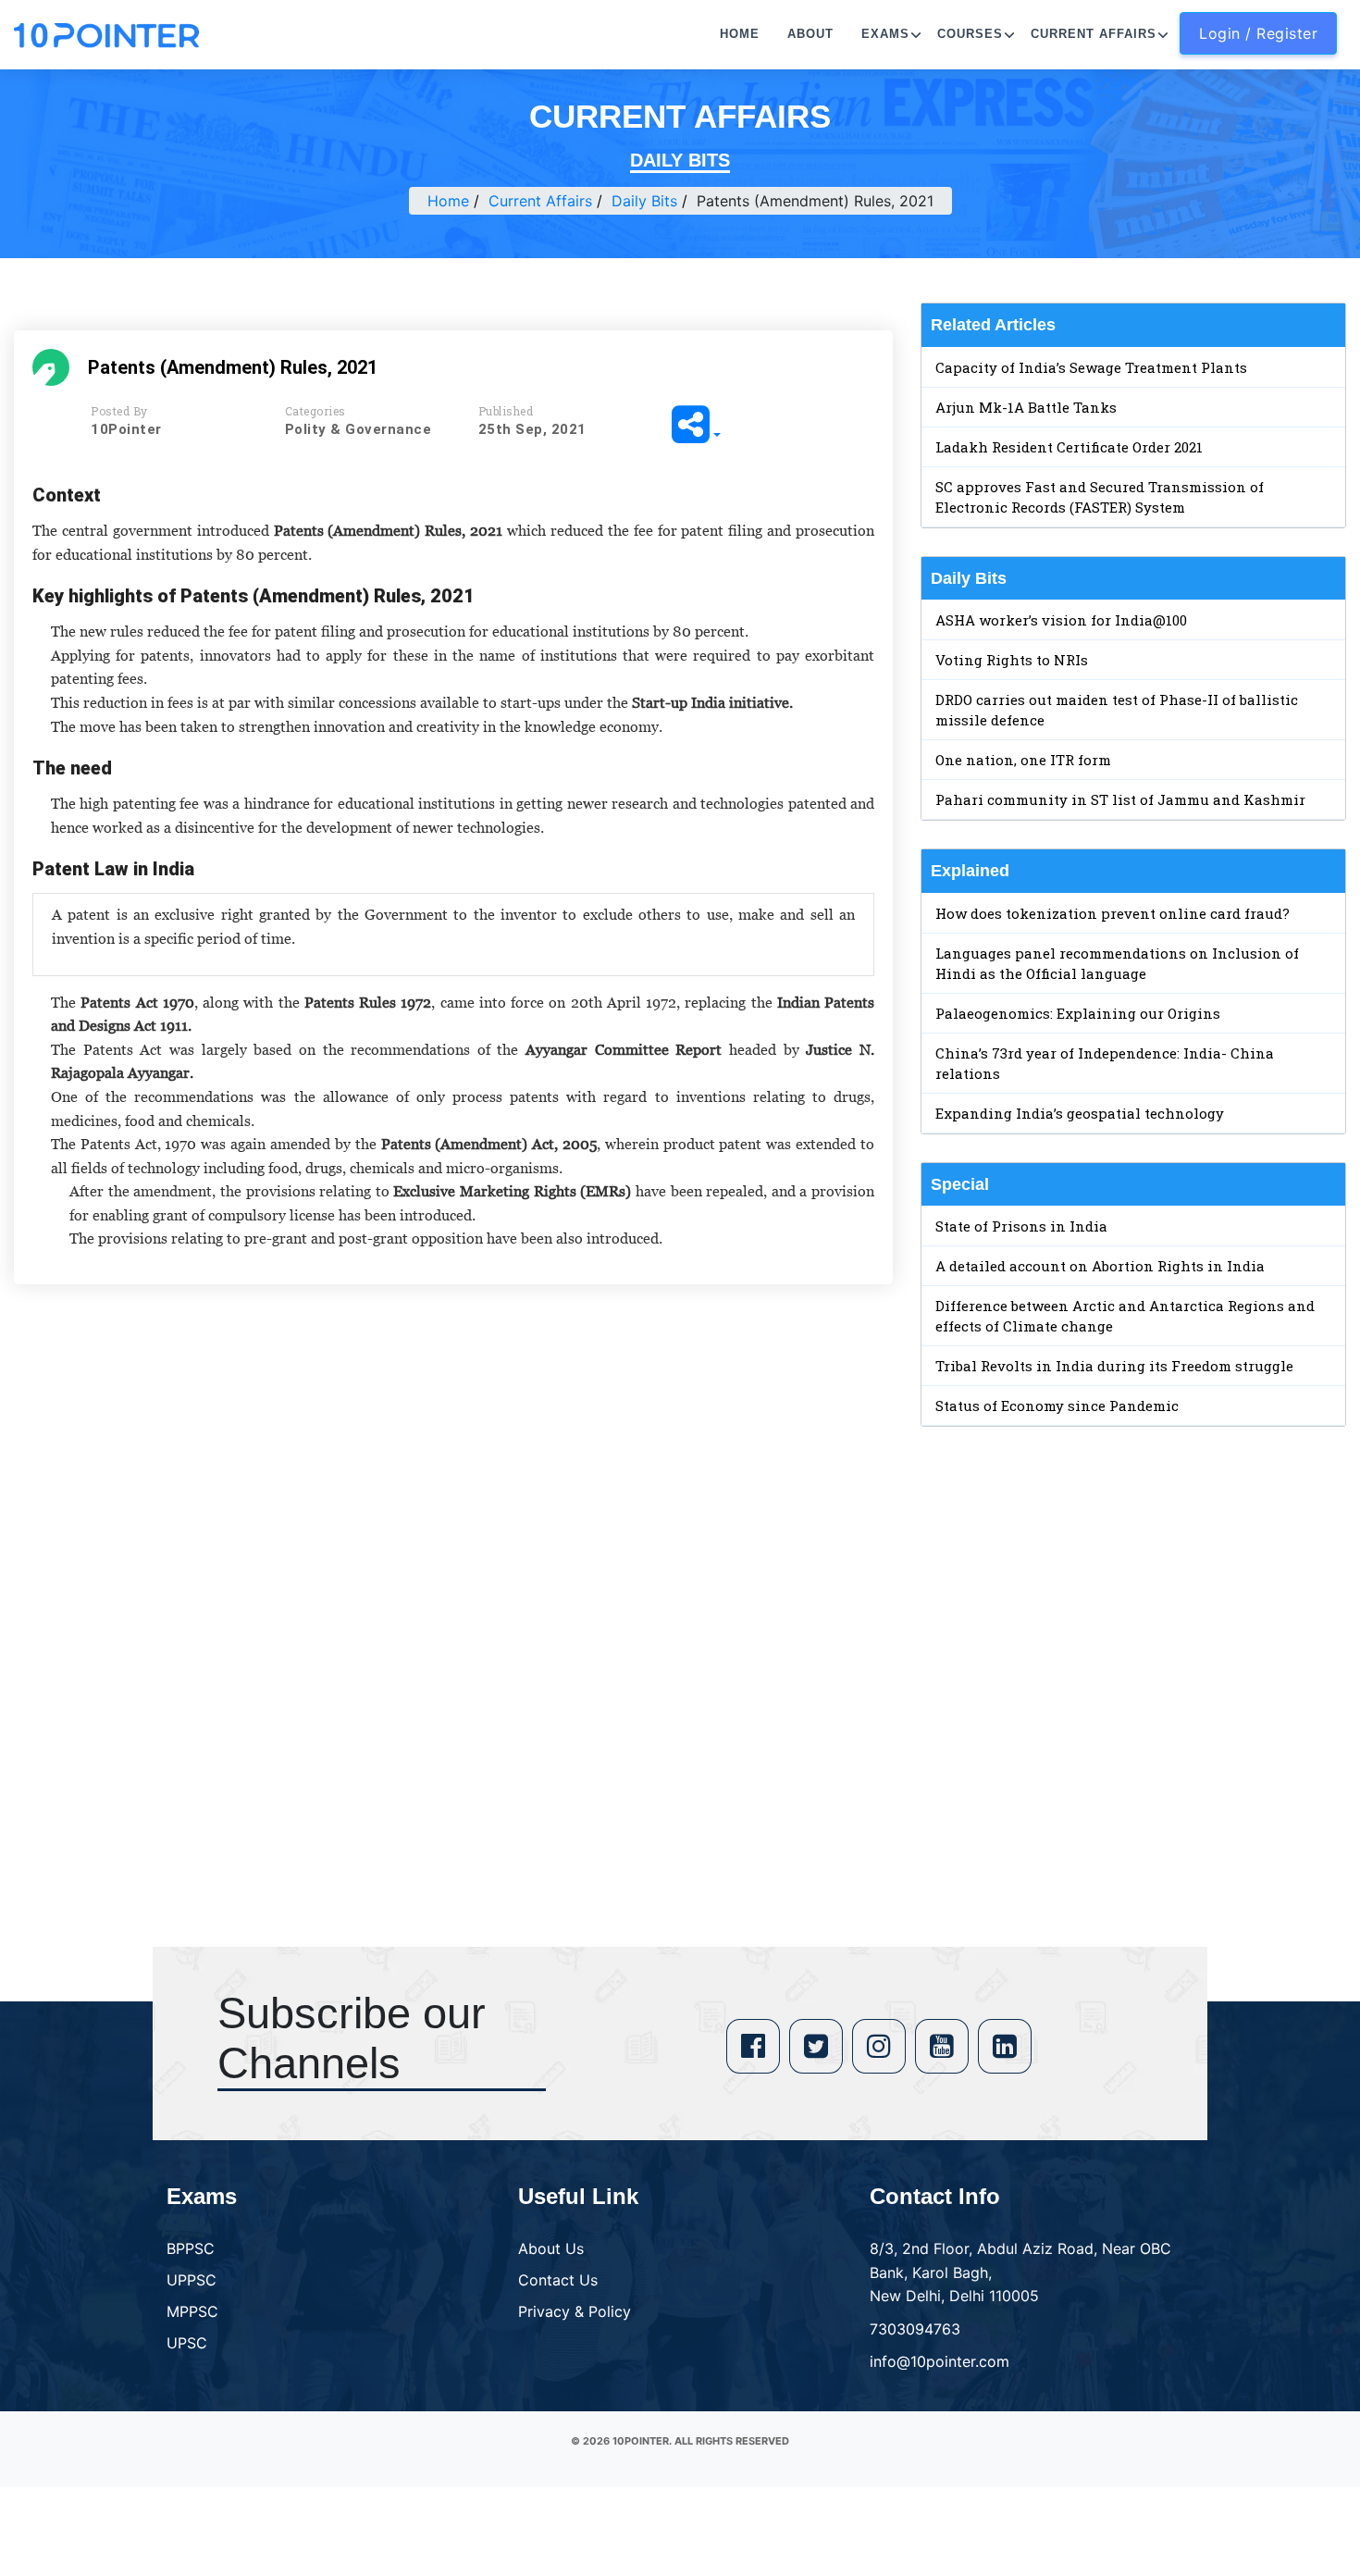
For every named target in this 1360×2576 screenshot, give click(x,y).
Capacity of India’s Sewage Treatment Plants (1091, 367)
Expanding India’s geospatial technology (1080, 1113)
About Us (551, 2248)
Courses (970, 34)
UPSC (187, 2343)
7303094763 (915, 2329)
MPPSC (192, 2311)
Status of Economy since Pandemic (1057, 1406)
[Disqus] (453, 1566)
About (810, 34)
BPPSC (191, 2248)
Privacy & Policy (575, 2311)
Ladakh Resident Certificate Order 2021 (1069, 447)
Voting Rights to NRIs (1012, 660)
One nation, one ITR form (1023, 760)
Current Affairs (1094, 34)
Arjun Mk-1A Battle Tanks (1026, 407)
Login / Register (1258, 33)
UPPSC (192, 2280)
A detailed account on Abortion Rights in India (1100, 1266)
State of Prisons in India (1021, 1226)
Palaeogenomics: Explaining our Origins (1078, 1013)
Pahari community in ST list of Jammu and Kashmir (1120, 799)
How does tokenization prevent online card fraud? (1113, 913)
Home (740, 34)
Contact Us (558, 2280)
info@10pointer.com (940, 2361)
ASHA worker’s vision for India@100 (1061, 620)
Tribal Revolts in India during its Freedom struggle (1114, 1366)
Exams (885, 34)
